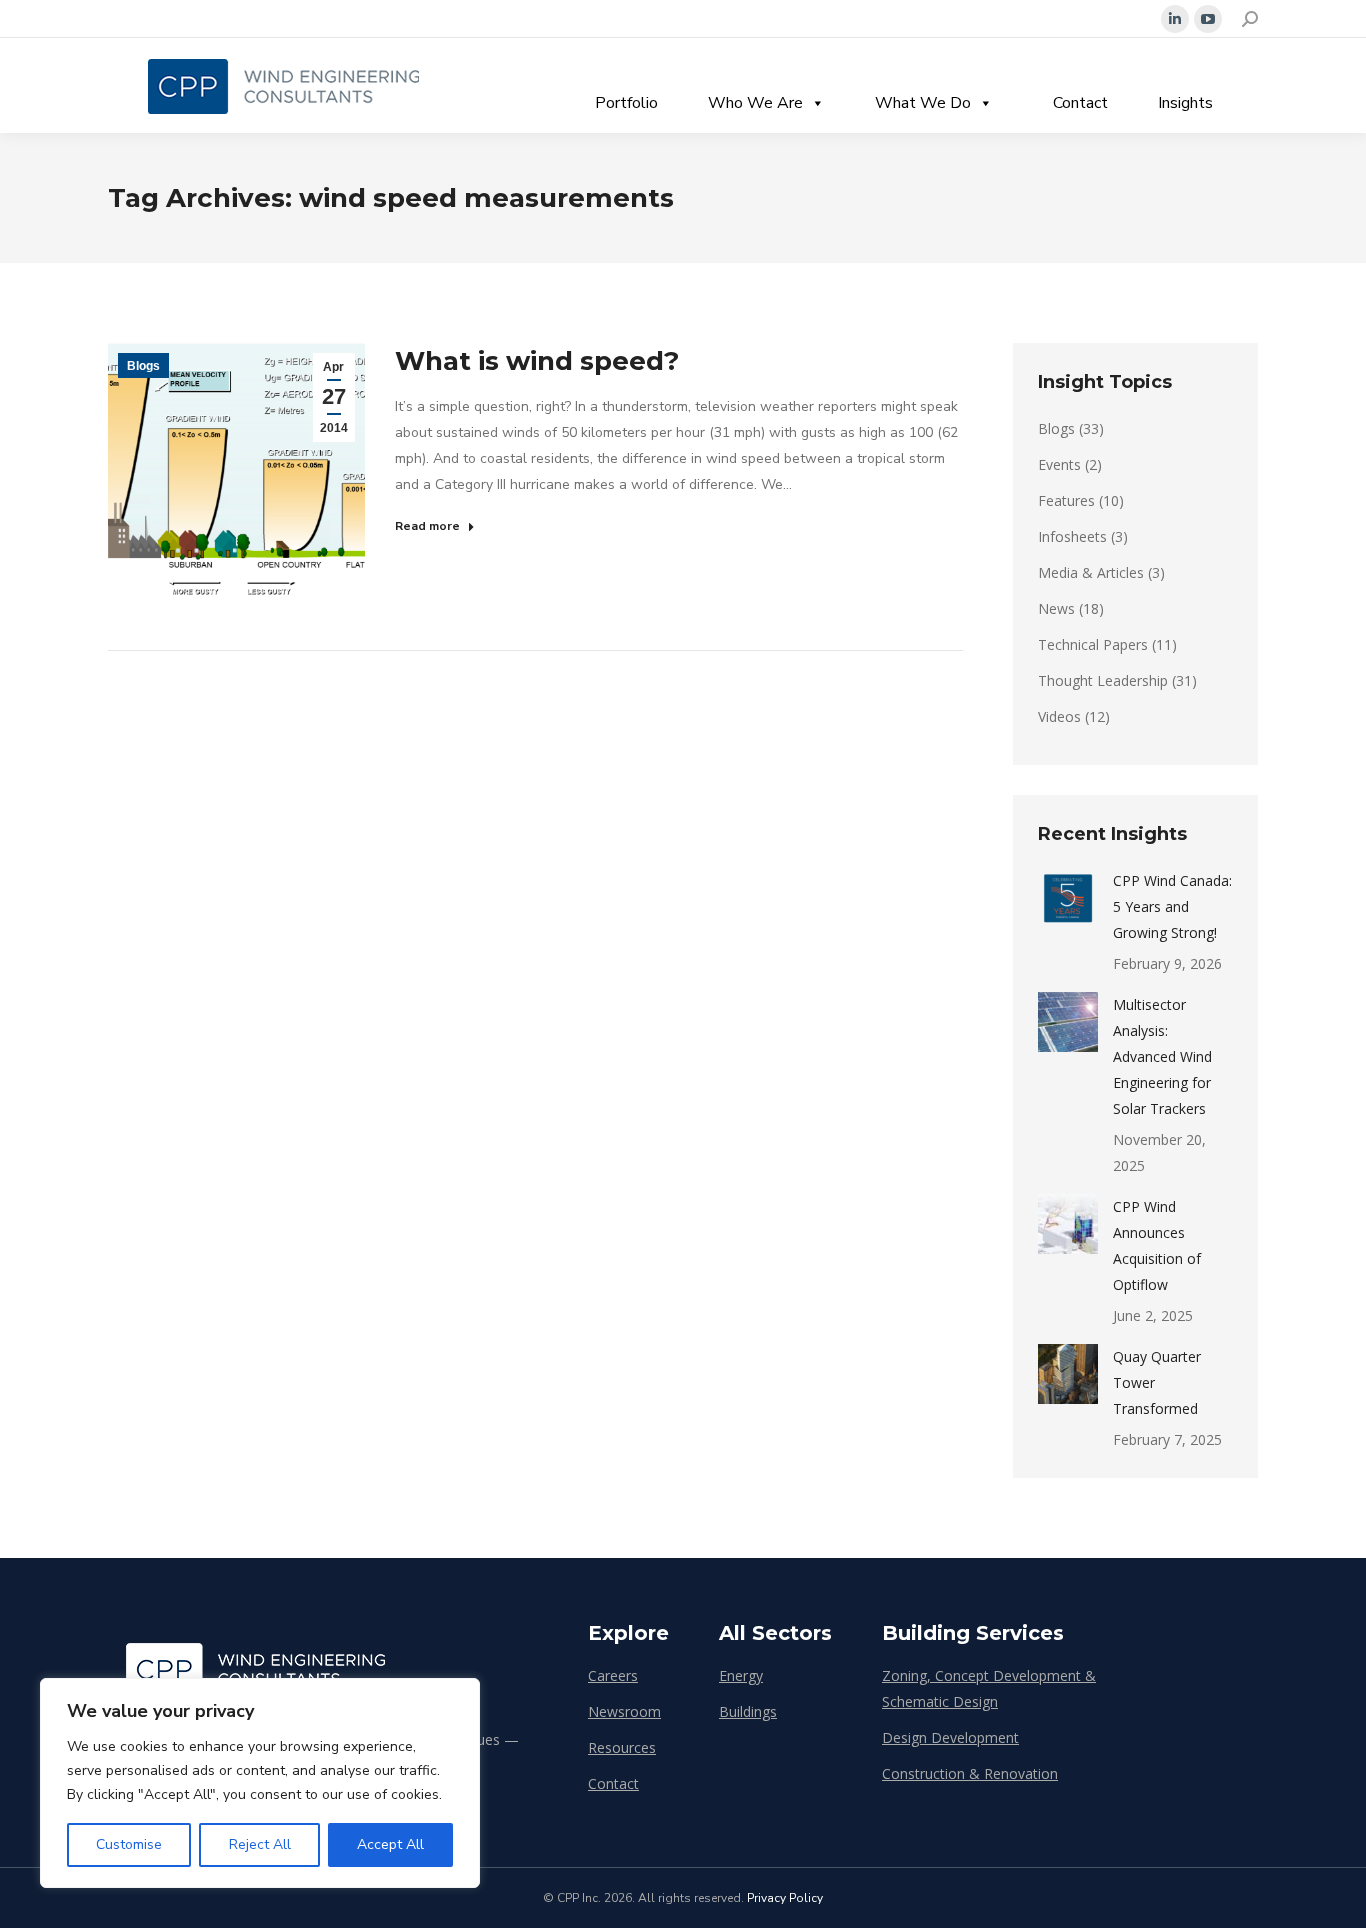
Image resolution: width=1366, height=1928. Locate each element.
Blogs (143, 366)
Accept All (390, 1844)
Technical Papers (1093, 644)
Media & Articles (1091, 572)
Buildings (748, 1711)
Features (1066, 500)
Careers (613, 1675)
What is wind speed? (537, 361)
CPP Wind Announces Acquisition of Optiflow (1157, 1245)
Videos (1059, 716)
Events (1059, 464)
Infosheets (1072, 536)
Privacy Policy (785, 1898)
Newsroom (624, 1711)
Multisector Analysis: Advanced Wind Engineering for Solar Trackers (1162, 1056)
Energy (741, 1675)
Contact (1080, 103)
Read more (427, 526)
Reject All (260, 1844)
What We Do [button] (923, 103)
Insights (1185, 103)
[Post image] (1068, 898)
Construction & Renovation (970, 1773)
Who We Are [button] (755, 103)
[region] (260, 1783)
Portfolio (626, 103)
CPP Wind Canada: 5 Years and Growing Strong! (1172, 906)
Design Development (950, 1737)
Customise (129, 1844)
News (1056, 608)
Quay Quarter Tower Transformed (1157, 1382)
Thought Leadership (1103, 680)
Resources (622, 1747)
